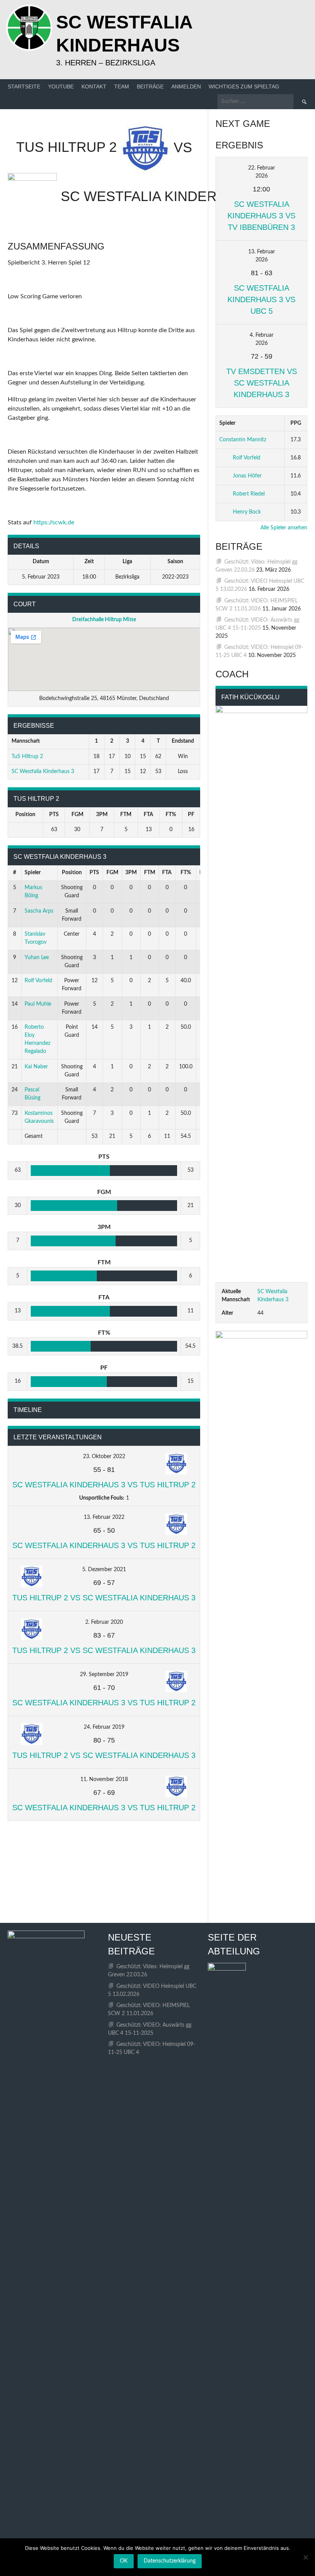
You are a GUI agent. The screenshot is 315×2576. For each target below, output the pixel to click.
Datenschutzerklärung (170, 2561)
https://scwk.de (54, 522)
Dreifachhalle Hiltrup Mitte (104, 620)
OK (124, 2561)
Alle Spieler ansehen (284, 528)
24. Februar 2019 (104, 1727)
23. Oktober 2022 (104, 1457)
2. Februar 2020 (104, 1622)
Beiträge (150, 86)
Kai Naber (36, 1067)
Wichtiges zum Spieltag (244, 86)
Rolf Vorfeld (38, 981)
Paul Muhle (38, 1004)
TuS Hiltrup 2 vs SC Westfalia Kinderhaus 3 (104, 1598)
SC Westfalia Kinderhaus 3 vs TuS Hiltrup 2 (104, 1485)
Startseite (24, 86)
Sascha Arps (39, 911)
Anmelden (186, 86)
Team (122, 86)
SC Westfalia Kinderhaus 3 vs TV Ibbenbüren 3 (261, 216)
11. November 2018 (104, 1779)
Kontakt (94, 86)
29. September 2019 (104, 1675)
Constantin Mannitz (243, 440)
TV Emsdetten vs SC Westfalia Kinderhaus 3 (262, 383)
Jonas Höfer (247, 476)
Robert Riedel (249, 494)
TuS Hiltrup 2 (27, 757)
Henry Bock (247, 512)
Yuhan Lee (37, 958)
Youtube (61, 86)
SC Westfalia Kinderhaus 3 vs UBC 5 (261, 299)
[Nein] (305, 2557)
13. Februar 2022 (104, 1517)
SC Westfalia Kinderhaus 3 (43, 772)
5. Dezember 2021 (104, 1570)
